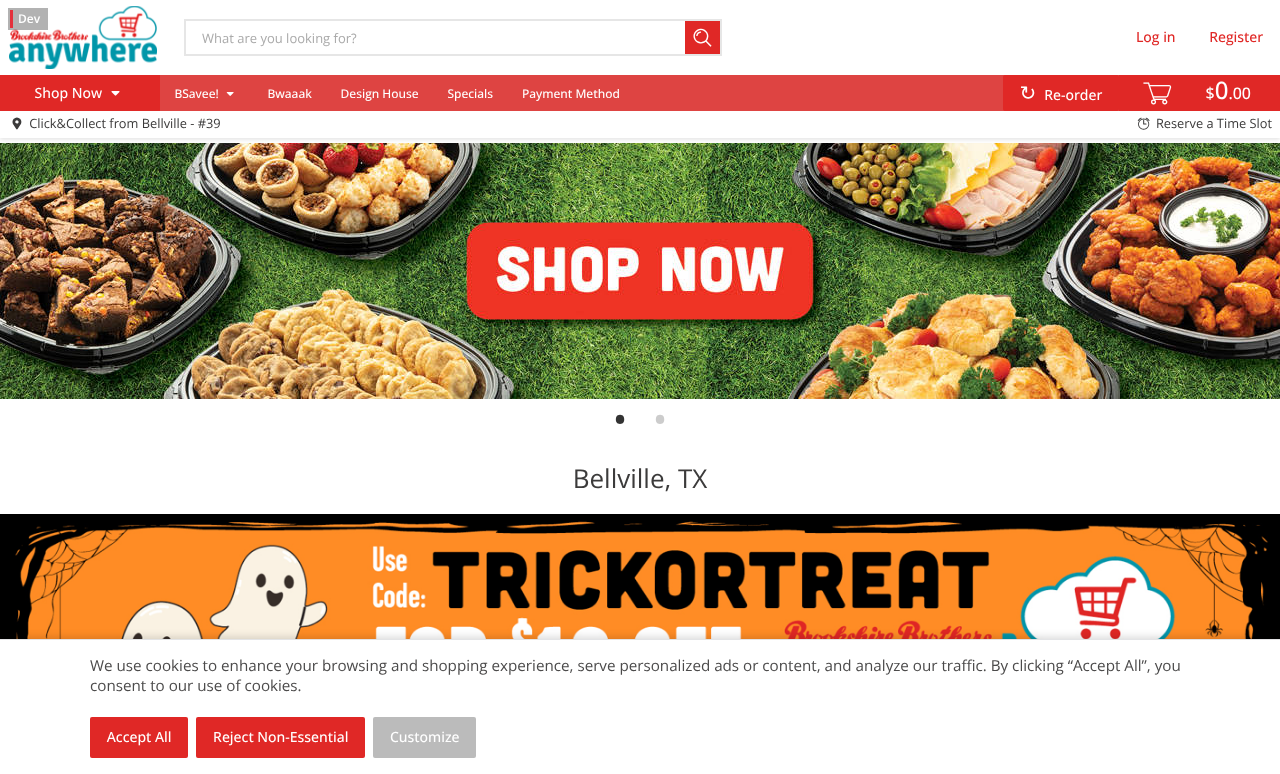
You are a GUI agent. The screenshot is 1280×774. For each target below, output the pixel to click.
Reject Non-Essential (280, 737)
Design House (380, 93)
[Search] (703, 37)
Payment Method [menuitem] (571, 93)
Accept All (139, 737)
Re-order (1073, 95)
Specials (470, 93)
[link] (640, 271)
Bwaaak (289, 93)
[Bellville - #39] (83, 37)
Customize (425, 737)
